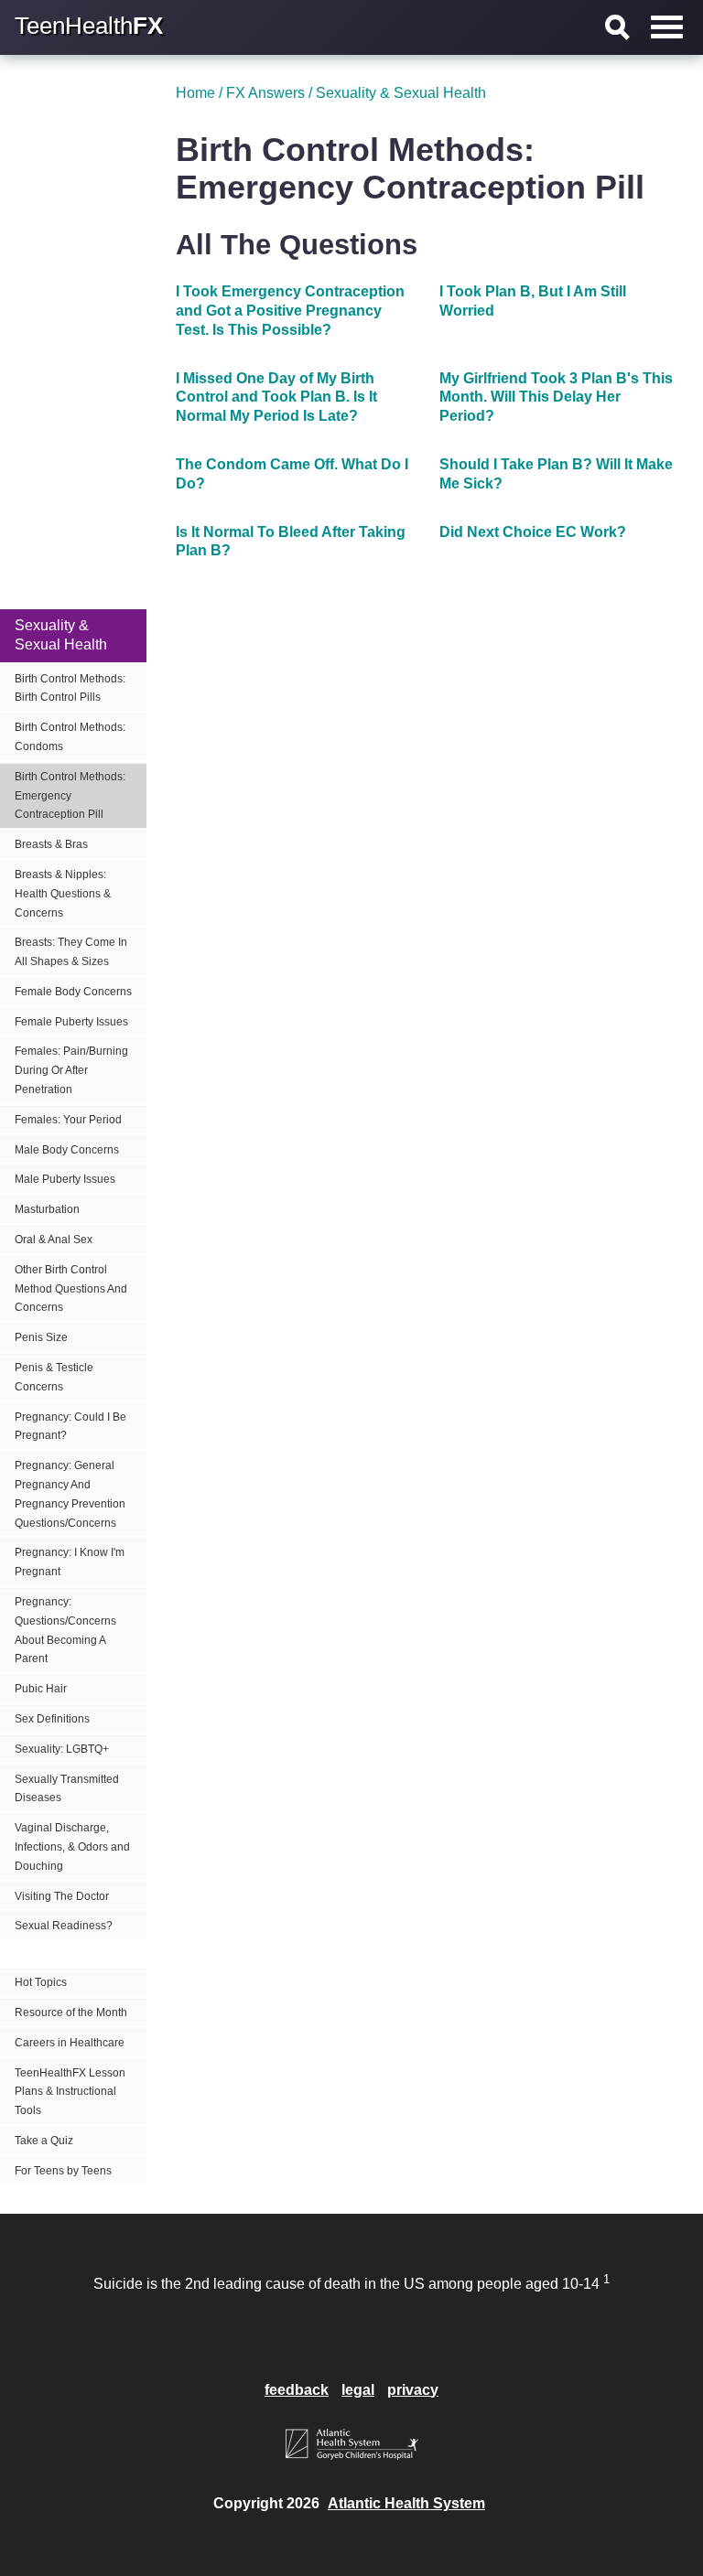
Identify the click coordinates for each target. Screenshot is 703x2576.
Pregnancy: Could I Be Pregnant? (70, 1427)
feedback (297, 2390)
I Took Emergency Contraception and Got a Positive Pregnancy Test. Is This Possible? (290, 311)
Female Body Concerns (73, 992)
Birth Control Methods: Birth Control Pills (70, 688)
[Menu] (667, 27)
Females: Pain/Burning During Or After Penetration (71, 1070)
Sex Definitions (52, 1719)
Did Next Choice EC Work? (533, 532)
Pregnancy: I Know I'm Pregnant (70, 1562)
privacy (413, 2390)
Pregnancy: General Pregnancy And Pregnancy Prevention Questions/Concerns (70, 1494)
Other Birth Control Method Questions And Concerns (71, 1289)
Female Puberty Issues (71, 1022)
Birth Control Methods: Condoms (70, 737)
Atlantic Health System (406, 2503)
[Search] (618, 27)
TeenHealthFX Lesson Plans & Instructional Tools (70, 2092)
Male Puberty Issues (65, 1179)
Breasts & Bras (51, 844)
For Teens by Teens (63, 2171)
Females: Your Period (68, 1120)
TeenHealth (89, 26)
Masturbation (47, 1209)
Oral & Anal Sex (54, 1240)
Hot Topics (41, 1982)
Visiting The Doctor (62, 1896)
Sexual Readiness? (64, 1926)
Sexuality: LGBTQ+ (62, 1749)
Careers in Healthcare (70, 2043)
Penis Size (41, 1337)
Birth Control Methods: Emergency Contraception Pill (70, 796)
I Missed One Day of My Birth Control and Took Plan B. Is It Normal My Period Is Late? (276, 397)
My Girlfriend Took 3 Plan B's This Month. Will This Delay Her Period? (556, 397)
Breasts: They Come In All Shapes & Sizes (71, 952)
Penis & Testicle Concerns (54, 1377)
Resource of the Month (71, 2012)
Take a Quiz (44, 2141)
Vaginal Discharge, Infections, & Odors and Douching (72, 1847)
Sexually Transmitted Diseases (67, 1789)
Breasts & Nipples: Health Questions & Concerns (63, 894)
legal (358, 2390)
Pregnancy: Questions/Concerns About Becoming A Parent (65, 1630)
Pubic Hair (41, 1689)
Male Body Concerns (67, 1150)
